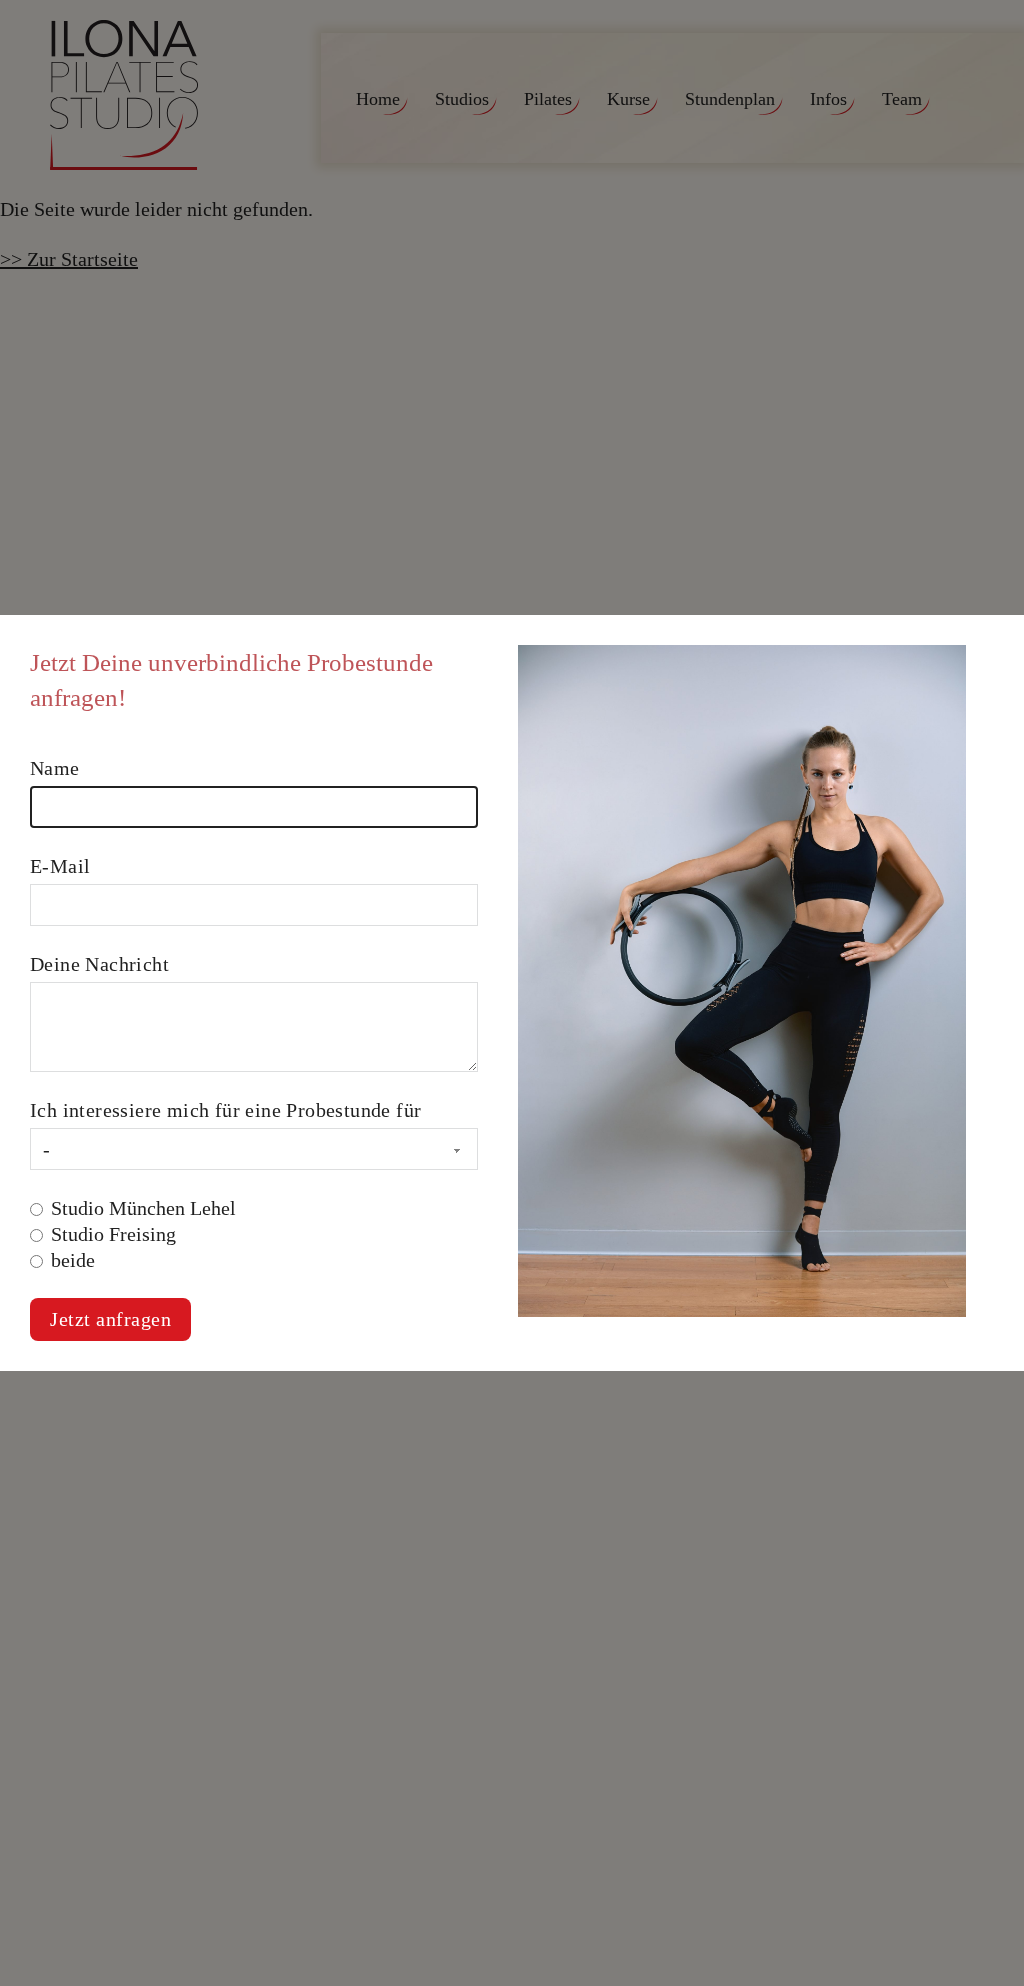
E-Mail (60, 866)
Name (55, 768)
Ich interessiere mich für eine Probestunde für (225, 1110)
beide (73, 1260)
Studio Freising (113, 1234)
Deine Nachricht (99, 964)
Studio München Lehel (143, 1208)
